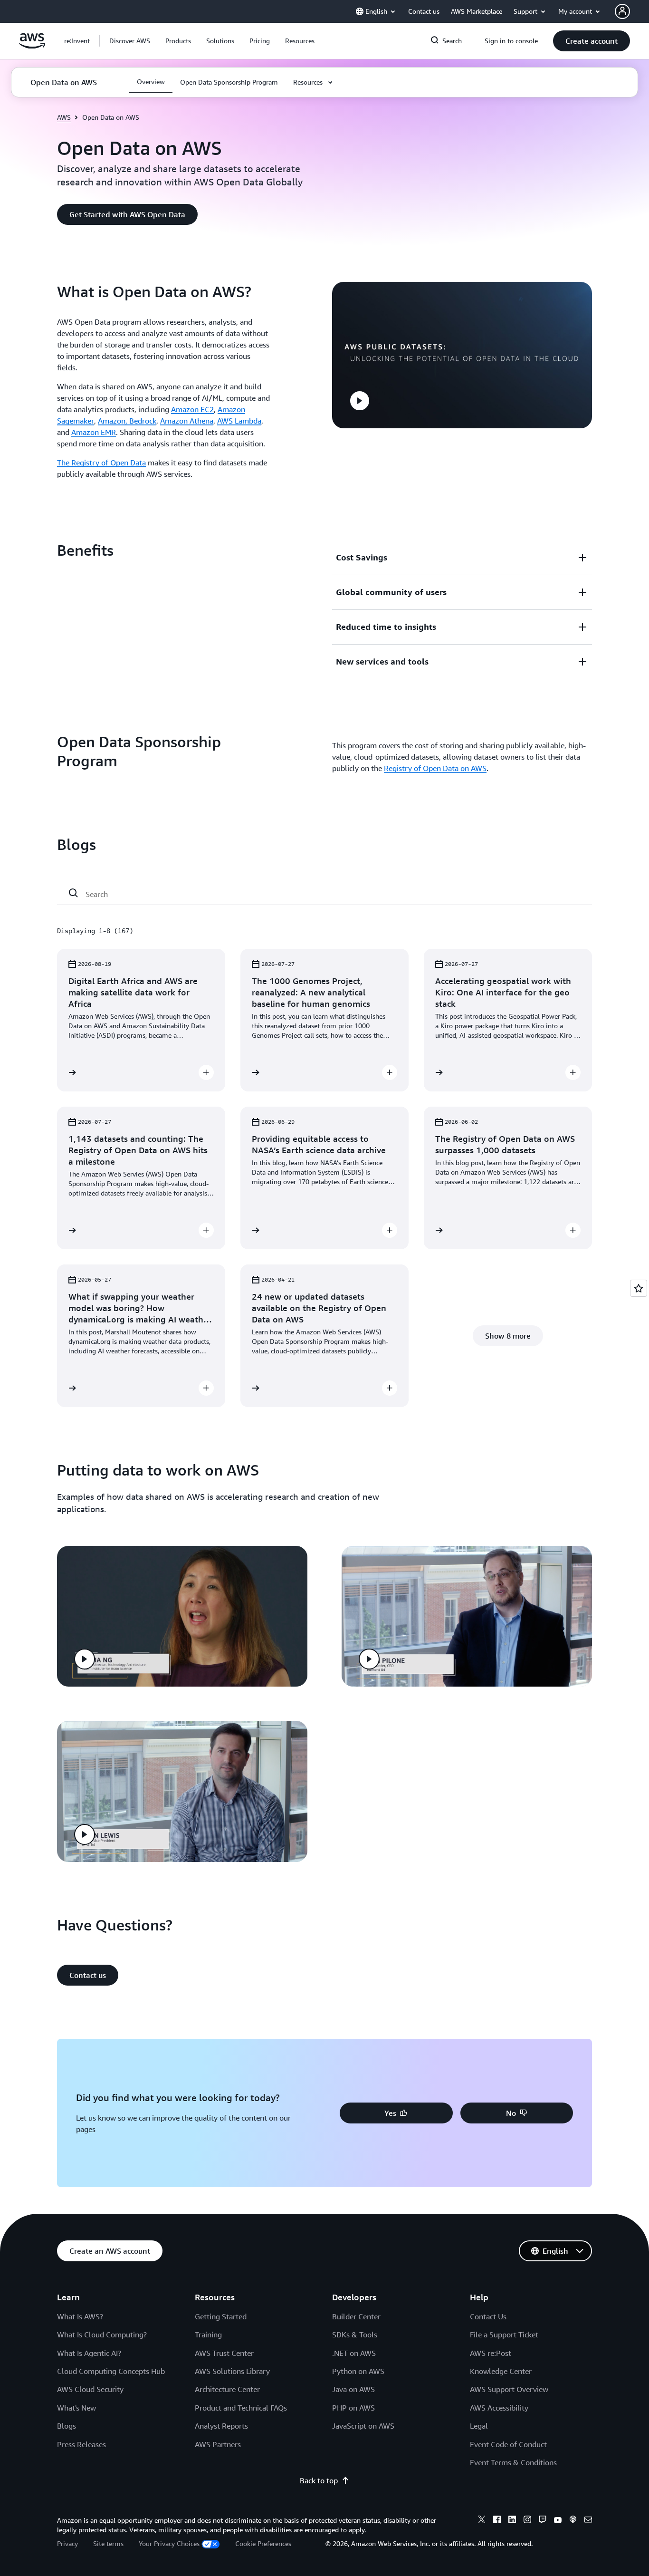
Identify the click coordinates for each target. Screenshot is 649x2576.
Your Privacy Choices (169, 2543)
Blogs (67, 2426)
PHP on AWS (353, 2408)
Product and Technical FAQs (241, 2408)
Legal (479, 2426)
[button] (130, 41)
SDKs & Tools (355, 2335)
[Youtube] (558, 2521)
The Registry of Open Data (101, 463)
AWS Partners (218, 2444)
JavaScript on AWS (363, 2426)
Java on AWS (353, 2389)
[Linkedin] (512, 2521)
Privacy (67, 2543)
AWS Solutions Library (232, 2371)
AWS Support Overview (509, 2389)
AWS (64, 117)
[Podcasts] (573, 2521)
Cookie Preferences (263, 2543)
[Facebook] (497, 2521)
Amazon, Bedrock (127, 421)
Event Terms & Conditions (513, 2462)
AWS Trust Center (224, 2353)
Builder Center (356, 2316)
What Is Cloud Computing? (102, 2335)
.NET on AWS (354, 2353)
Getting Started (221, 2316)
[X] (482, 2521)
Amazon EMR (94, 432)
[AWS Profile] (622, 11)
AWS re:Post (491, 2353)
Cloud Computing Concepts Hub (111, 2371)
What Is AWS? (80, 2316)
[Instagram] (527, 2521)
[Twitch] (543, 2521)
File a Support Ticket (504, 2335)
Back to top (319, 2480)
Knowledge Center (501, 2371)
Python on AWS (358, 2371)
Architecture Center (227, 2389)
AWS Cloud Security (90, 2389)
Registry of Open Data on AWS (435, 768)
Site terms (108, 2543)
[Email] (588, 2521)
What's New (76, 2408)
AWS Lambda (239, 421)
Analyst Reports (221, 2426)
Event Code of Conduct (508, 2444)
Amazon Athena (187, 421)
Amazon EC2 (192, 409)
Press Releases (81, 2444)
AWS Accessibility (499, 2408)
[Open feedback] (639, 1288)
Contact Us (488, 2316)
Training (208, 2335)
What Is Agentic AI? (89, 2353)
